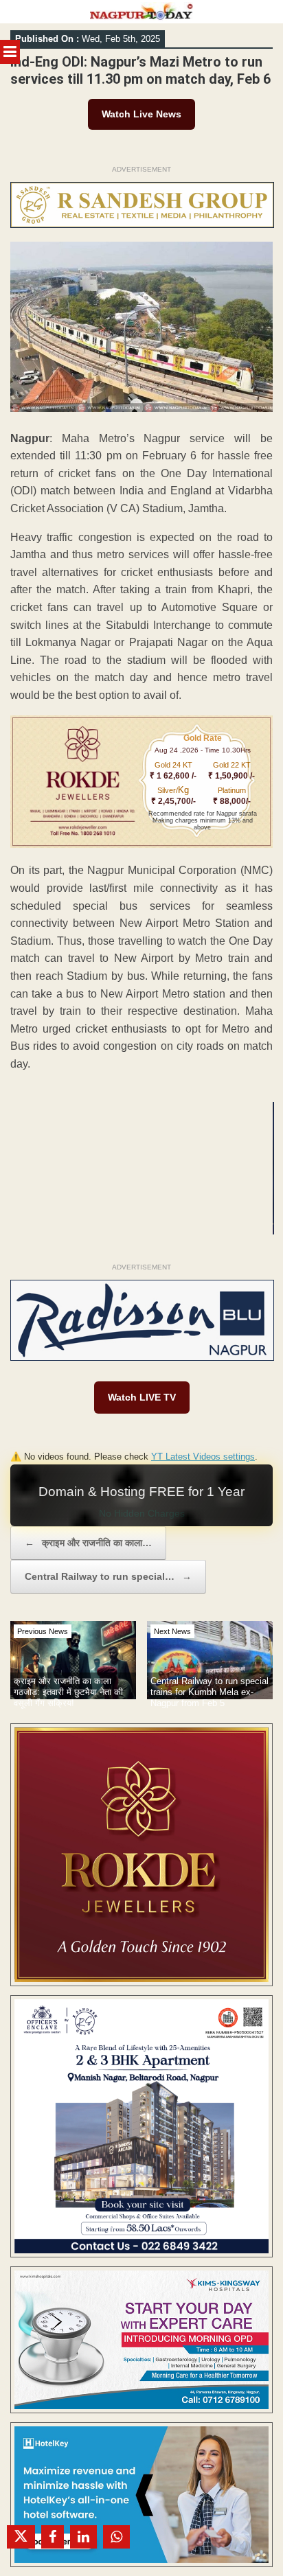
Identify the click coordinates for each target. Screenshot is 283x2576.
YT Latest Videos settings (203, 1457)
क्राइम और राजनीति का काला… (88, 1543)
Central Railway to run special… (108, 1576)
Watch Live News (141, 114)
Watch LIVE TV (142, 1397)
